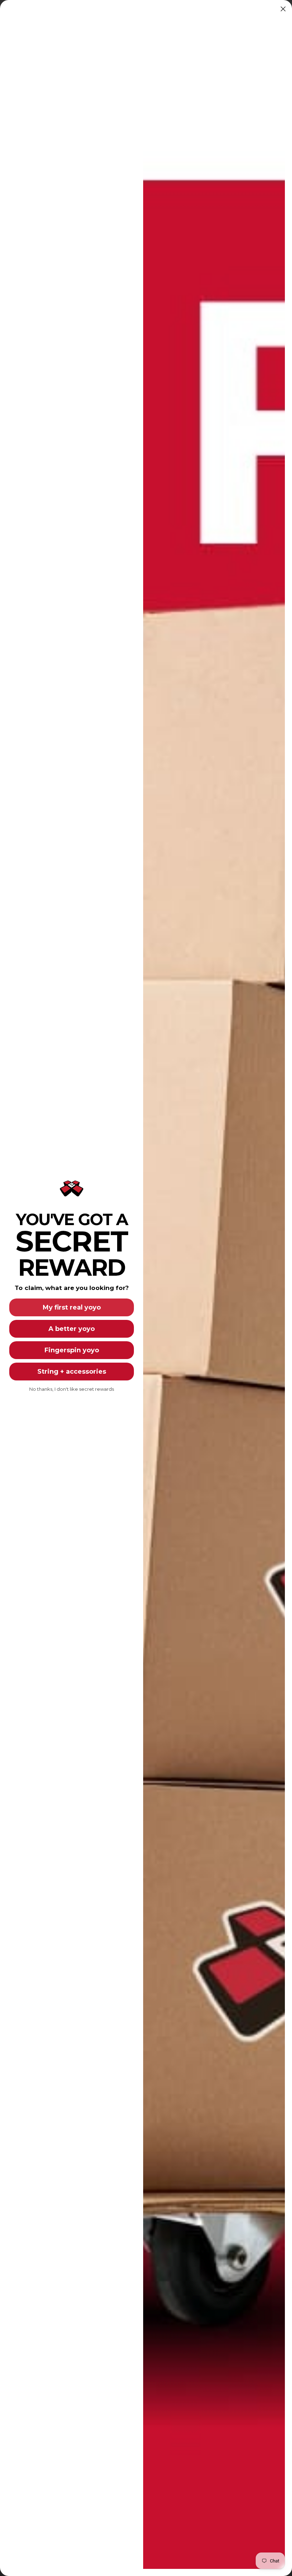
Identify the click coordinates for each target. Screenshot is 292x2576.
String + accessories (72, 1372)
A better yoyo (72, 1329)
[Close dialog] (283, 9)
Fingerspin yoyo (72, 1350)
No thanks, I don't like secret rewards (72, 1389)
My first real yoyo (72, 1307)
